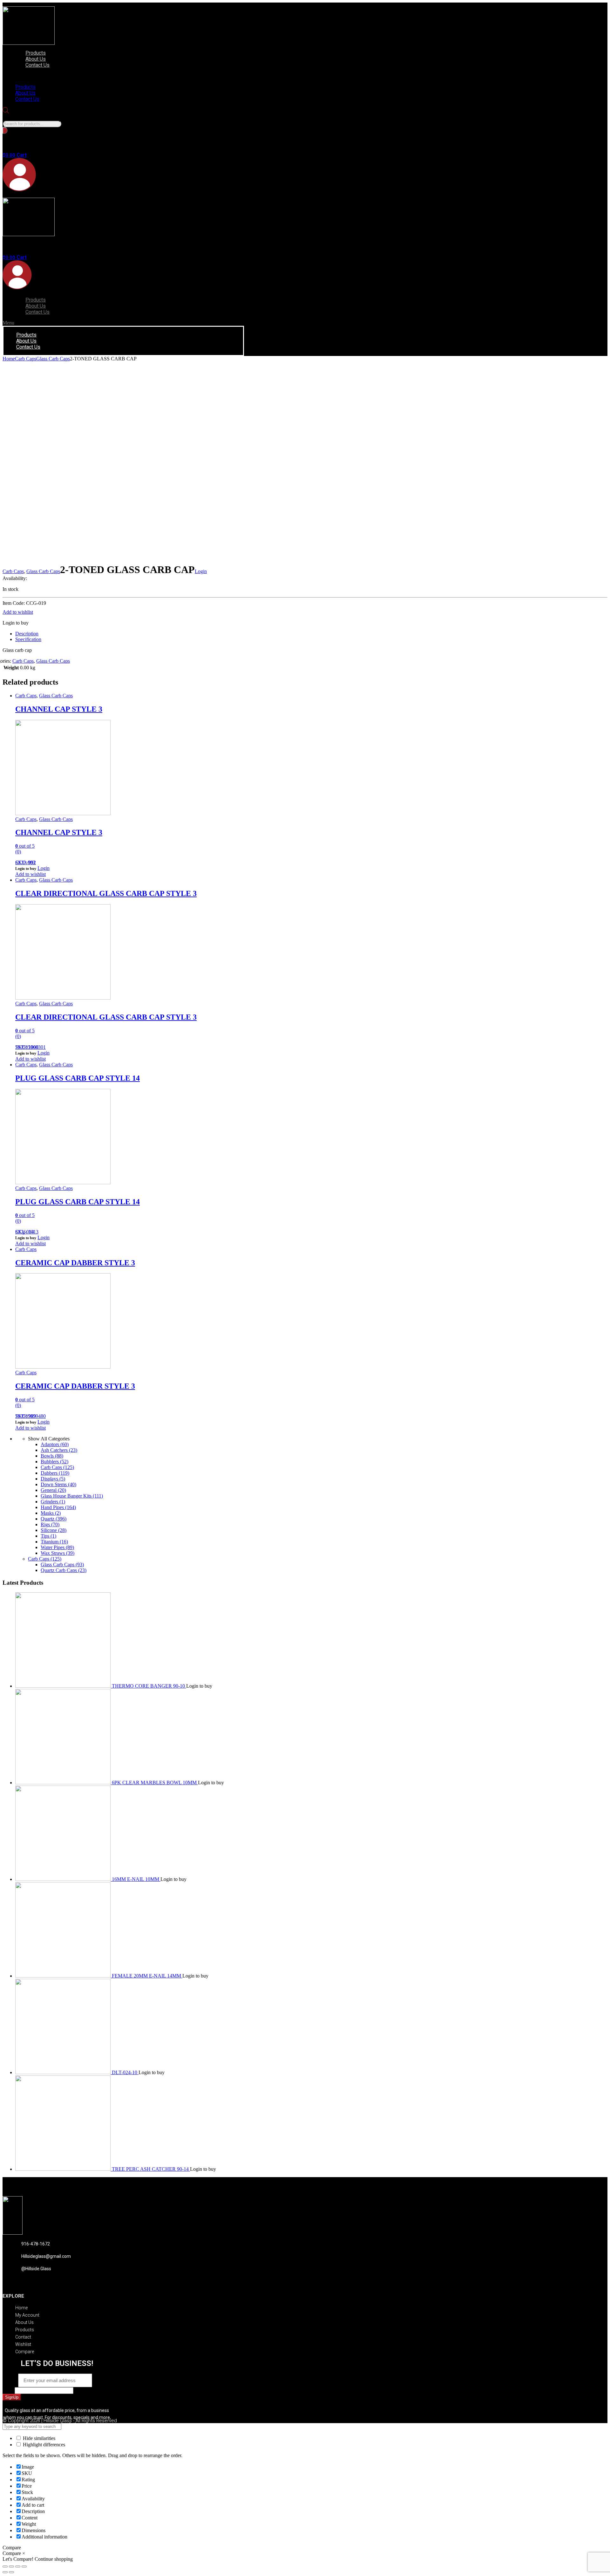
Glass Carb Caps (53, 359)
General (53, 1490)
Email (10, 2380)
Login (201, 571)
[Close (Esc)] (5, 2566)
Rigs (50, 1524)
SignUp (12, 2397)
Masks (51, 1513)
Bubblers (54, 1462)
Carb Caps (26, 359)
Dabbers (55, 1473)
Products (36, 53)
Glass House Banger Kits (72, 1496)
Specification (28, 639)
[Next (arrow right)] (11, 2572)
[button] (78, 76)
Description (27, 634)
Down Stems (58, 1484)
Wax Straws (58, 1553)
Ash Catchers (59, 1450)
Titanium (54, 1542)
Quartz (54, 1519)
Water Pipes (57, 1547)
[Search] (5, 130)
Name (9, 2390)
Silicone (54, 1530)
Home (9, 359)
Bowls (52, 1456)
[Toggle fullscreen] (18, 2566)
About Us (36, 59)
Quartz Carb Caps (64, 1570)
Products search (18, 117)
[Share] (11, 2566)
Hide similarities (38, 2438)
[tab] (311, 634)
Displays (53, 1479)
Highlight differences (43, 2445)
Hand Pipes (58, 1507)
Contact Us (37, 65)
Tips (48, 1536)
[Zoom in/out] (24, 2566)
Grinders (53, 1502)
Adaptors (55, 1444)
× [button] (24, 2553)
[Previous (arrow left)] (5, 2572)
